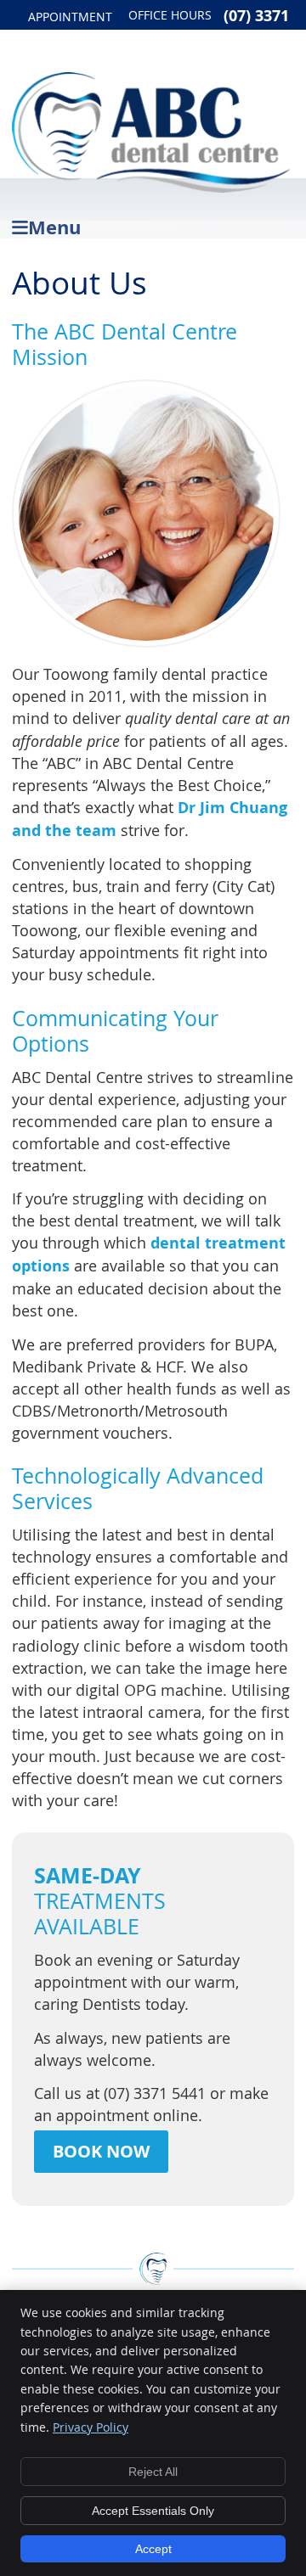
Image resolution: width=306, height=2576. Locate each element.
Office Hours (170, 15)
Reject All (153, 2472)
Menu (54, 225)
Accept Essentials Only (153, 2511)
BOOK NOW (101, 2151)
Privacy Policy (91, 2427)
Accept (153, 2549)
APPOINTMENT (70, 17)
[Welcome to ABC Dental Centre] (150, 187)
